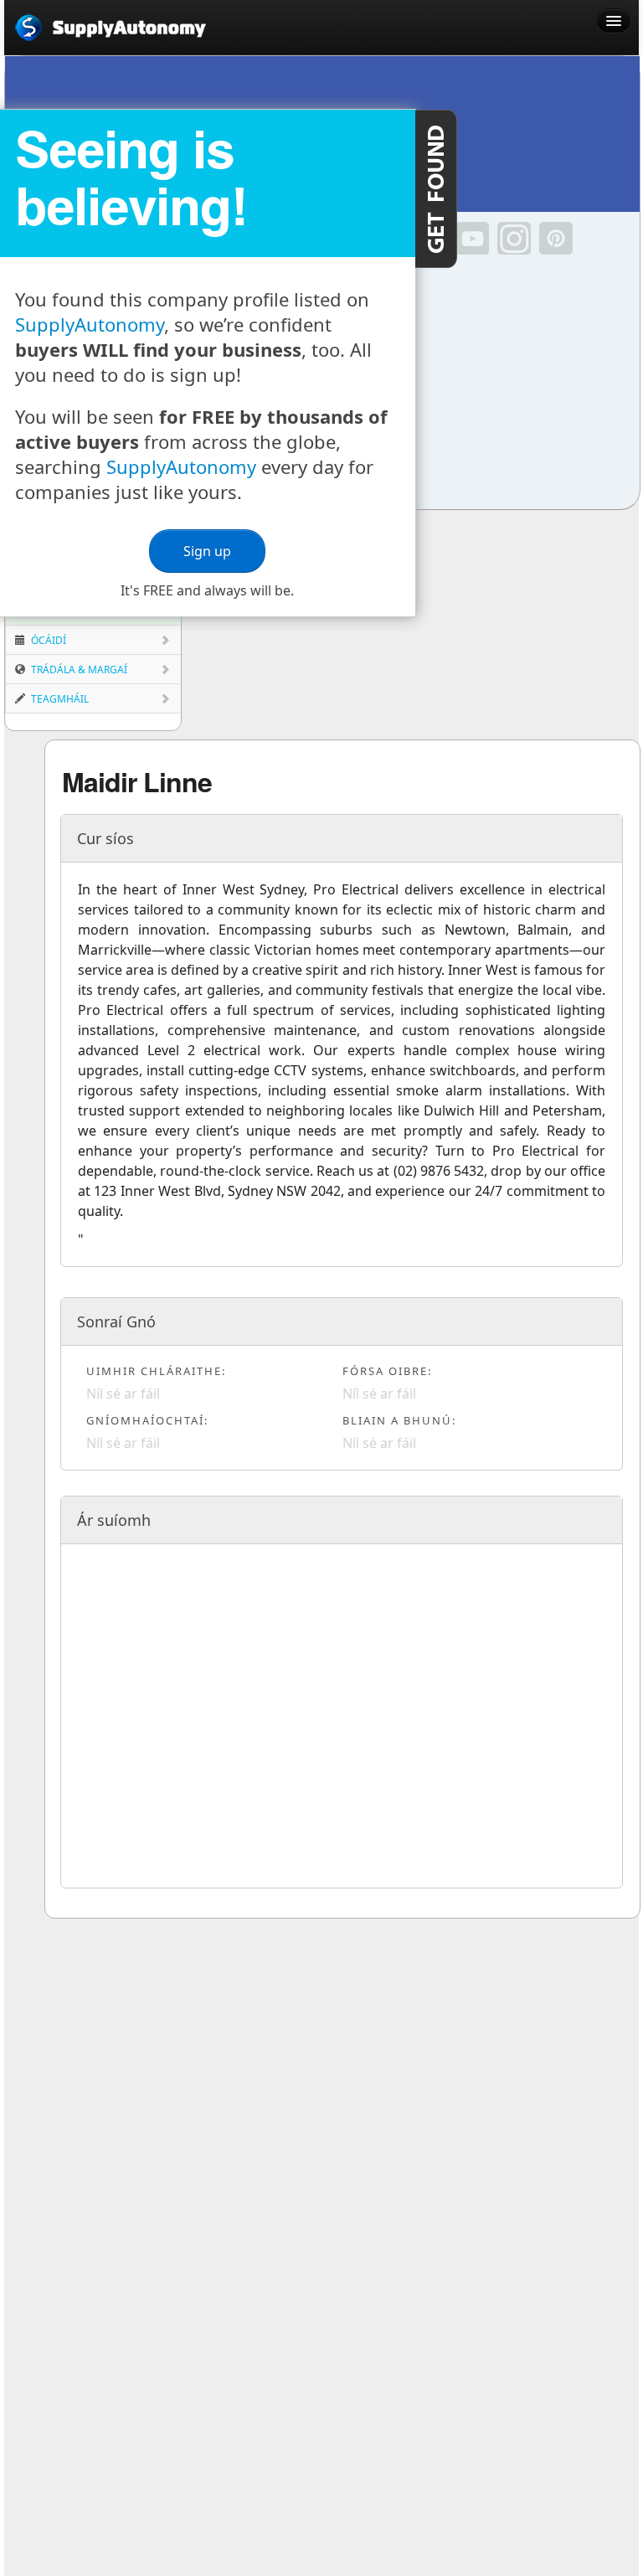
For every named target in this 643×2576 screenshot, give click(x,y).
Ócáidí (47, 640)
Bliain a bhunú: (399, 1420)
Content (436, 189)
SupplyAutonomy (90, 324)
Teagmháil (59, 699)
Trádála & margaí (78, 670)
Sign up (207, 551)
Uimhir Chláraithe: (156, 1371)
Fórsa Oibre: (387, 1371)
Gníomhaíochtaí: (147, 1420)
